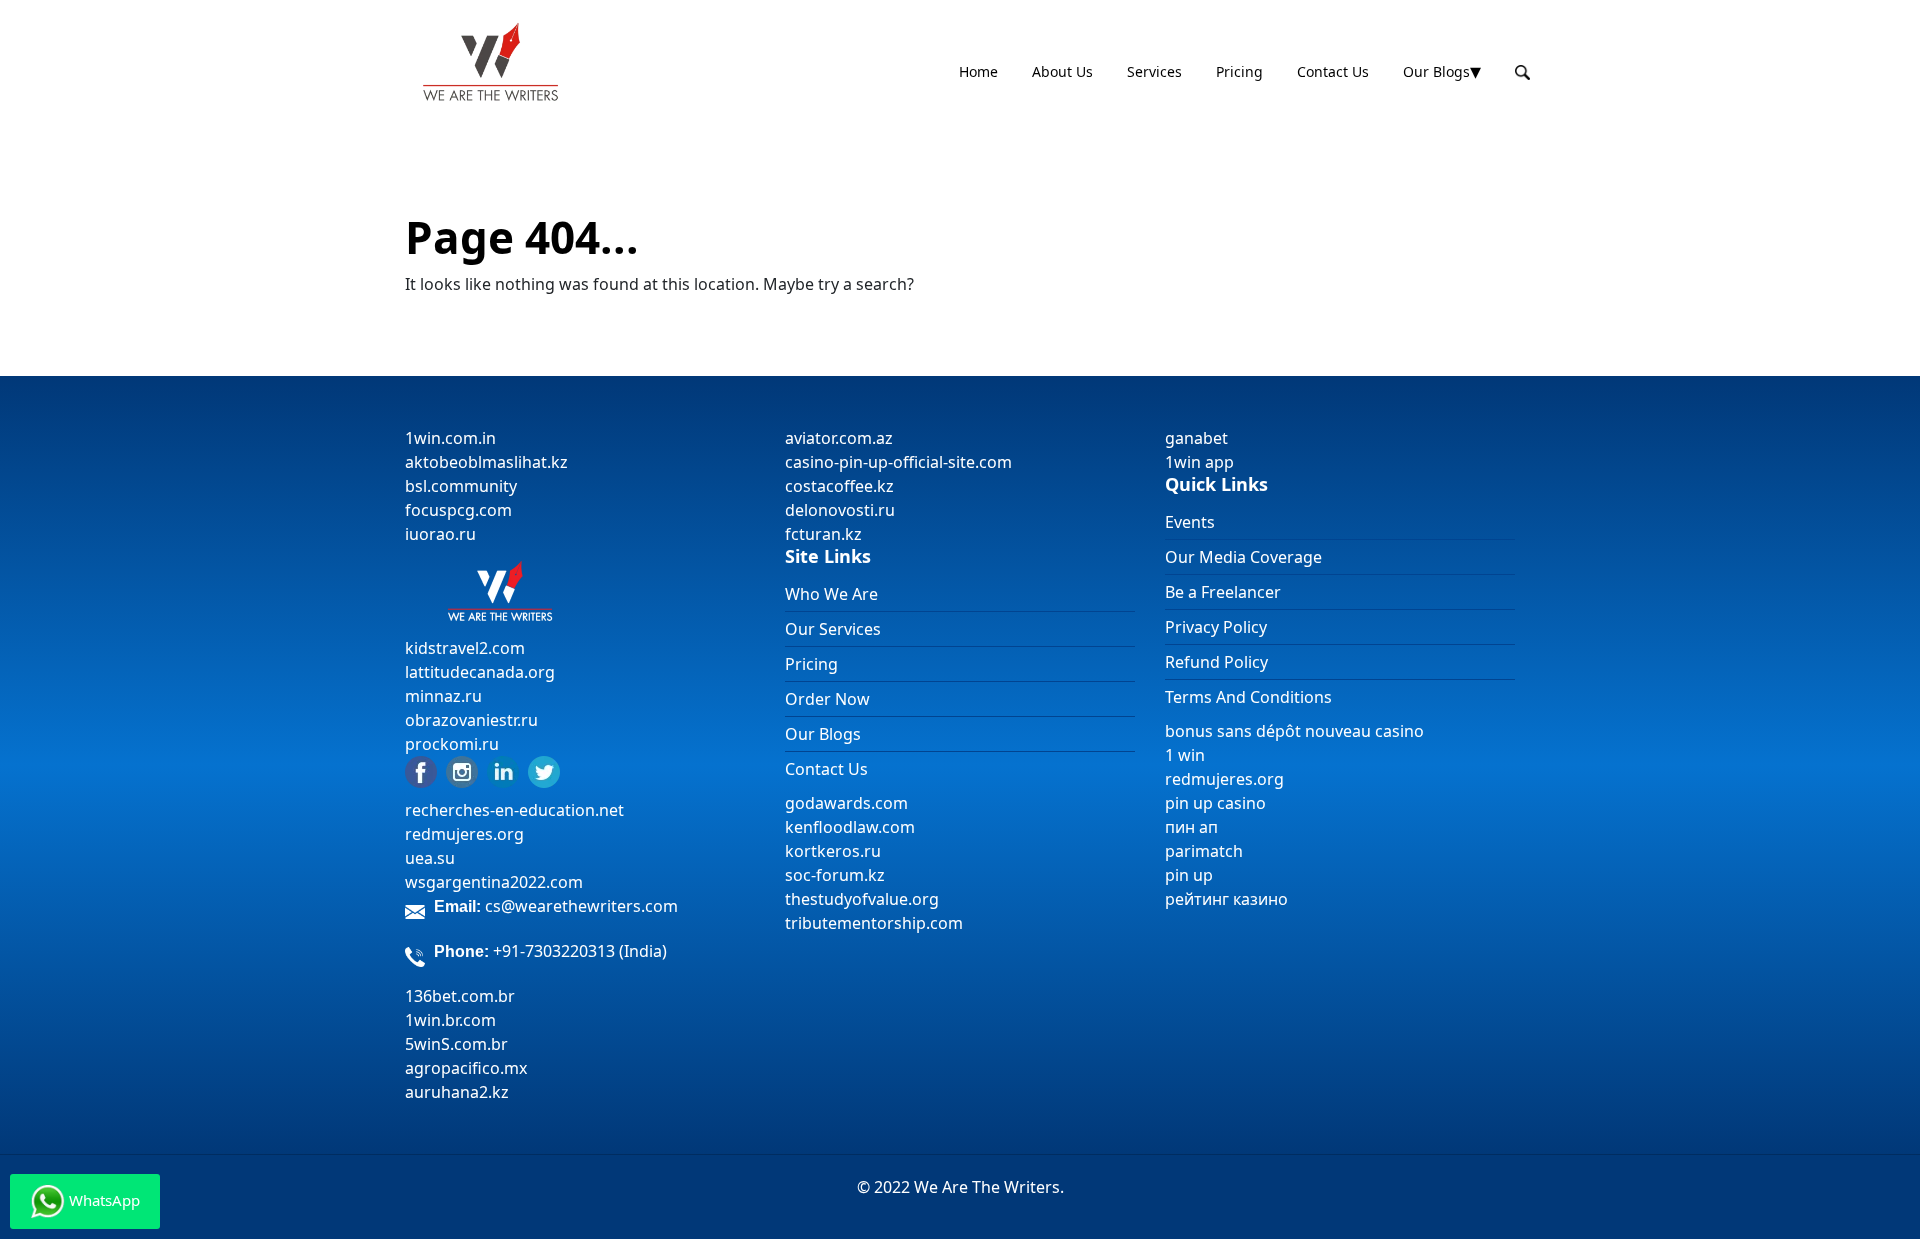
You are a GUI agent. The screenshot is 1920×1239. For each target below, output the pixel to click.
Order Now (827, 699)
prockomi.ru (452, 744)
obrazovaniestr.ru (471, 720)
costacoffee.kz (839, 486)
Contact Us (1333, 71)
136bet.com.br (460, 996)
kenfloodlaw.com (850, 827)
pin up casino (1215, 803)
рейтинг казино (1226, 899)
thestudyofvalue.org (862, 899)
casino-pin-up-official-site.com (898, 462)
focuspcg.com (458, 510)
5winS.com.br (456, 1044)
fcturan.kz (823, 534)
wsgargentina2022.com (494, 882)
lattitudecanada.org (480, 672)
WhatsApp (102, 1200)
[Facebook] (421, 770)
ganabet (1198, 438)
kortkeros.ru (833, 851)
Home (978, 71)
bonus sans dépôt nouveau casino (1294, 731)
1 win (1185, 755)
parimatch (1204, 851)
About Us (1062, 71)
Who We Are (831, 594)
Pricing (1239, 71)
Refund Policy (1216, 662)
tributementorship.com (874, 923)
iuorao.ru (440, 534)
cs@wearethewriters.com (581, 906)
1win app (1199, 462)
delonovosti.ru (840, 510)
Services (1154, 71)
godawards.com (846, 803)
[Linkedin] (503, 770)
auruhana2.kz (457, 1092)
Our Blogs (1436, 71)
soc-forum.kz (835, 875)
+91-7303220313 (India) (580, 951)
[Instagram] (462, 770)
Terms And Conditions (1248, 697)
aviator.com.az (839, 438)
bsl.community (461, 486)
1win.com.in (450, 438)
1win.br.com (450, 1020)
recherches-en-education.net (514, 810)
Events (1190, 522)
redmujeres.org (464, 834)
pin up (1189, 875)
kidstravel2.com (465, 648)
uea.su (430, 858)
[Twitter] (544, 770)
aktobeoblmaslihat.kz (486, 462)
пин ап (1191, 827)
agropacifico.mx (466, 1068)
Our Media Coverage (1243, 557)
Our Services (833, 629)
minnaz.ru (443, 696)
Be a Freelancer (1223, 592)
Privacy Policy (1216, 627)
